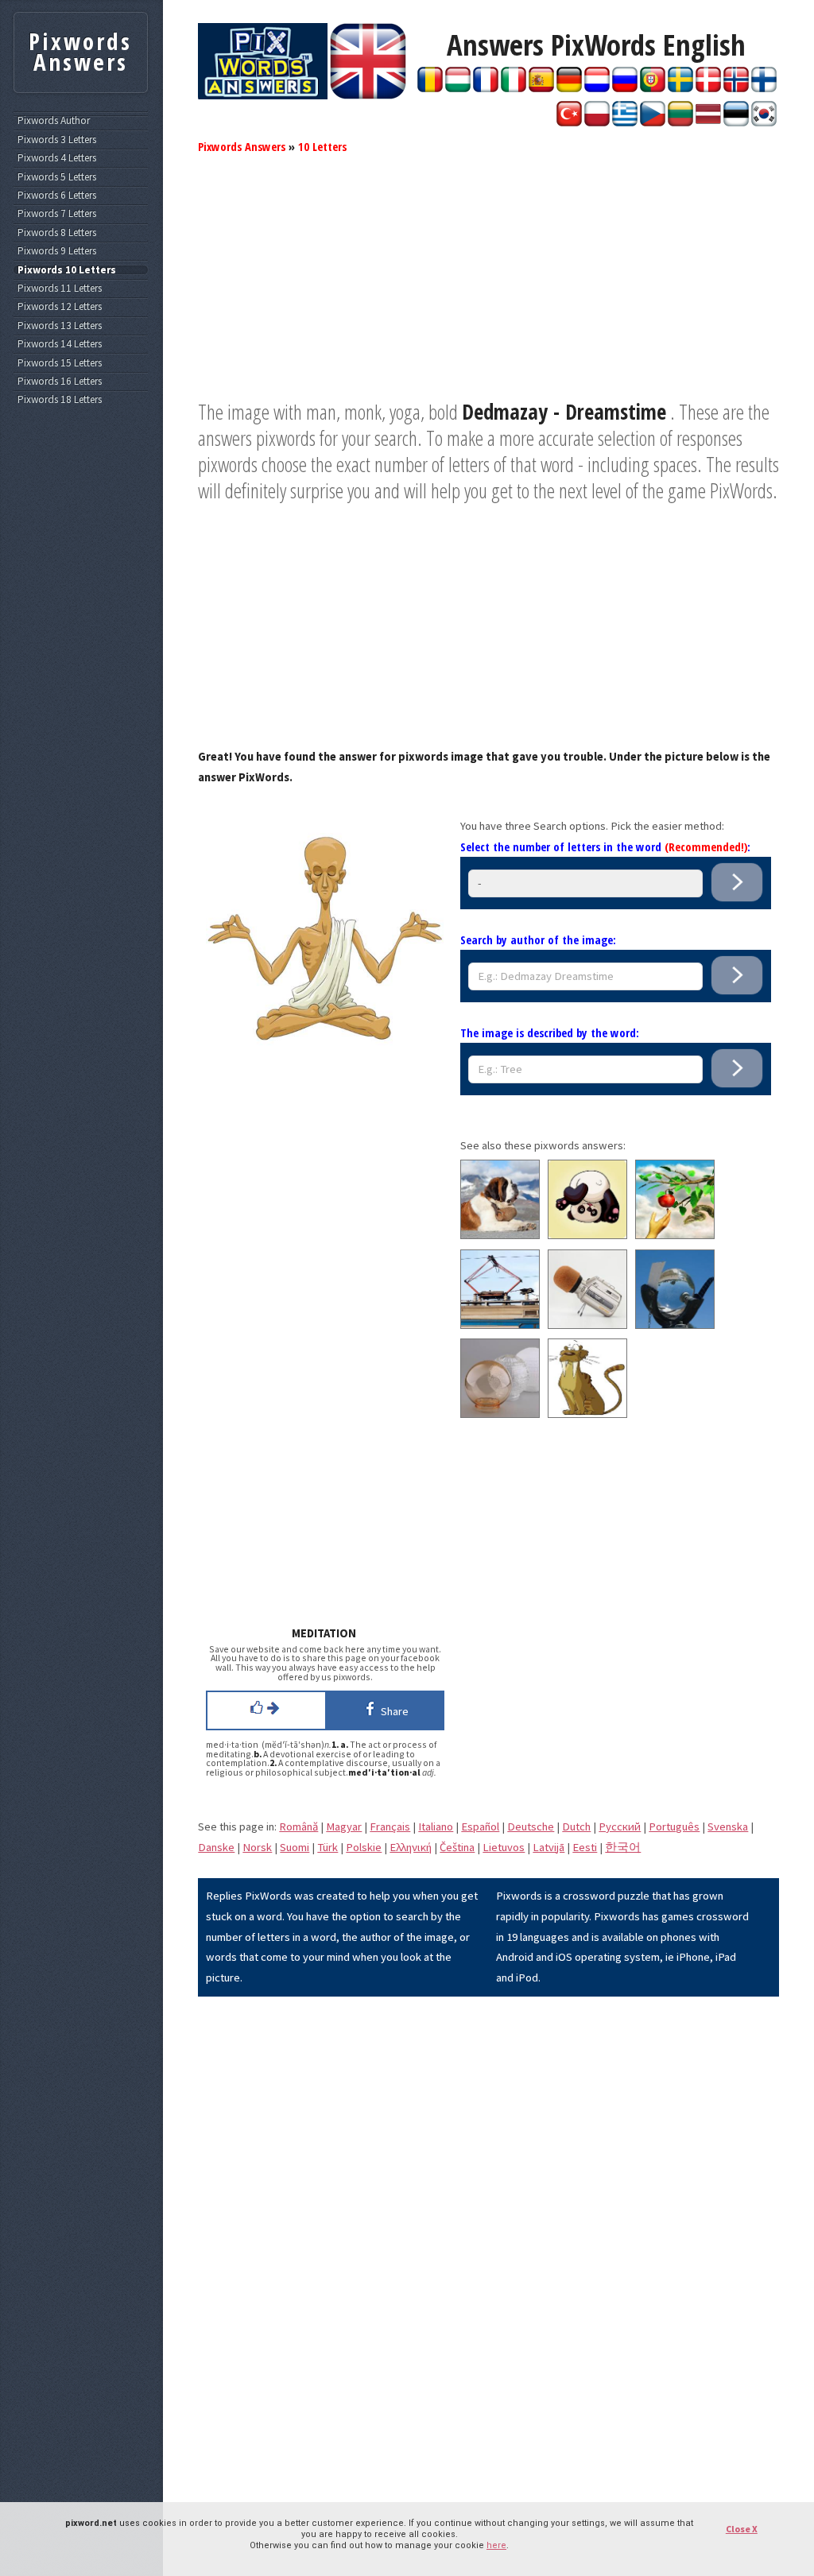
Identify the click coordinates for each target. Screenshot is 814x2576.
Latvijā (548, 1847)
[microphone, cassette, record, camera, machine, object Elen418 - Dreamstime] (587, 1325)
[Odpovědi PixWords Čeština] (653, 122)
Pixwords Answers (242, 146)
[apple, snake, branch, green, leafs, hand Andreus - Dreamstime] (675, 1235)
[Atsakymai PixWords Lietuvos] (680, 122)
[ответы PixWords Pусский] (625, 88)
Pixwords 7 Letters (57, 214)
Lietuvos (504, 1847)
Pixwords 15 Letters (60, 363)
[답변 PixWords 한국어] (764, 122)
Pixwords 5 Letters (57, 177)
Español (480, 1826)
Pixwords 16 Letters (60, 382)
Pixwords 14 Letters (60, 344)
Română (298, 1826)
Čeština (457, 1847)
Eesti (585, 1847)
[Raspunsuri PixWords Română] (430, 88)
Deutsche (531, 1826)
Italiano (436, 1826)
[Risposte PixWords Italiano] (514, 88)
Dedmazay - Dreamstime (564, 412)
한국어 (623, 1847)
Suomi (295, 1847)
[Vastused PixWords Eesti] (736, 122)
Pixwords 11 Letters (60, 289)
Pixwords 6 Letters (57, 196)
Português (674, 1826)
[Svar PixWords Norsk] (736, 88)
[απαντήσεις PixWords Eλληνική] (625, 122)
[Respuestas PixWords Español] (541, 88)
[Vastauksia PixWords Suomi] (764, 88)
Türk (328, 1847)
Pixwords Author (54, 121)
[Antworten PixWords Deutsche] (569, 88)
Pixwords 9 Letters (57, 251)
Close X (742, 2529)
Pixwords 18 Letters (60, 400)
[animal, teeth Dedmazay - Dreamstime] (587, 1414)
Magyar (344, 1826)
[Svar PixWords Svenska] (680, 88)
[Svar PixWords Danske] (708, 88)
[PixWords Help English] (368, 95)
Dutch (576, 1826)
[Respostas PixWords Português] (653, 88)
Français (390, 1826)
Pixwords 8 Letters (57, 233)
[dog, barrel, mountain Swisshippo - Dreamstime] (500, 1235)
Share (392, 1711)
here (496, 2545)
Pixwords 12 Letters (60, 307)
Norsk (257, 1847)
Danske (216, 1847)
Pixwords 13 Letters (60, 326)
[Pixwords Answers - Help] (263, 95)
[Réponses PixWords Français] (486, 88)
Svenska (728, 1826)
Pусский (620, 1826)
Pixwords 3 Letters (57, 140)
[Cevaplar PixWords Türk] (569, 122)
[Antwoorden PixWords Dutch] (597, 88)
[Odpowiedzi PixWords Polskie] (597, 122)
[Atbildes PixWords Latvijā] (708, 122)
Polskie (364, 1847)
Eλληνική (411, 1847)
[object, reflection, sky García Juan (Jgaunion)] (675, 1325)
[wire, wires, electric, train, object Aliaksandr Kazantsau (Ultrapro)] (500, 1325)
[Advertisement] (488, 288)
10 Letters (322, 146)
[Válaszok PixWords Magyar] (458, 88)
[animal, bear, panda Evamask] (587, 1235)
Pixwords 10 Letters (67, 270)
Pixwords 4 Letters (57, 158)
